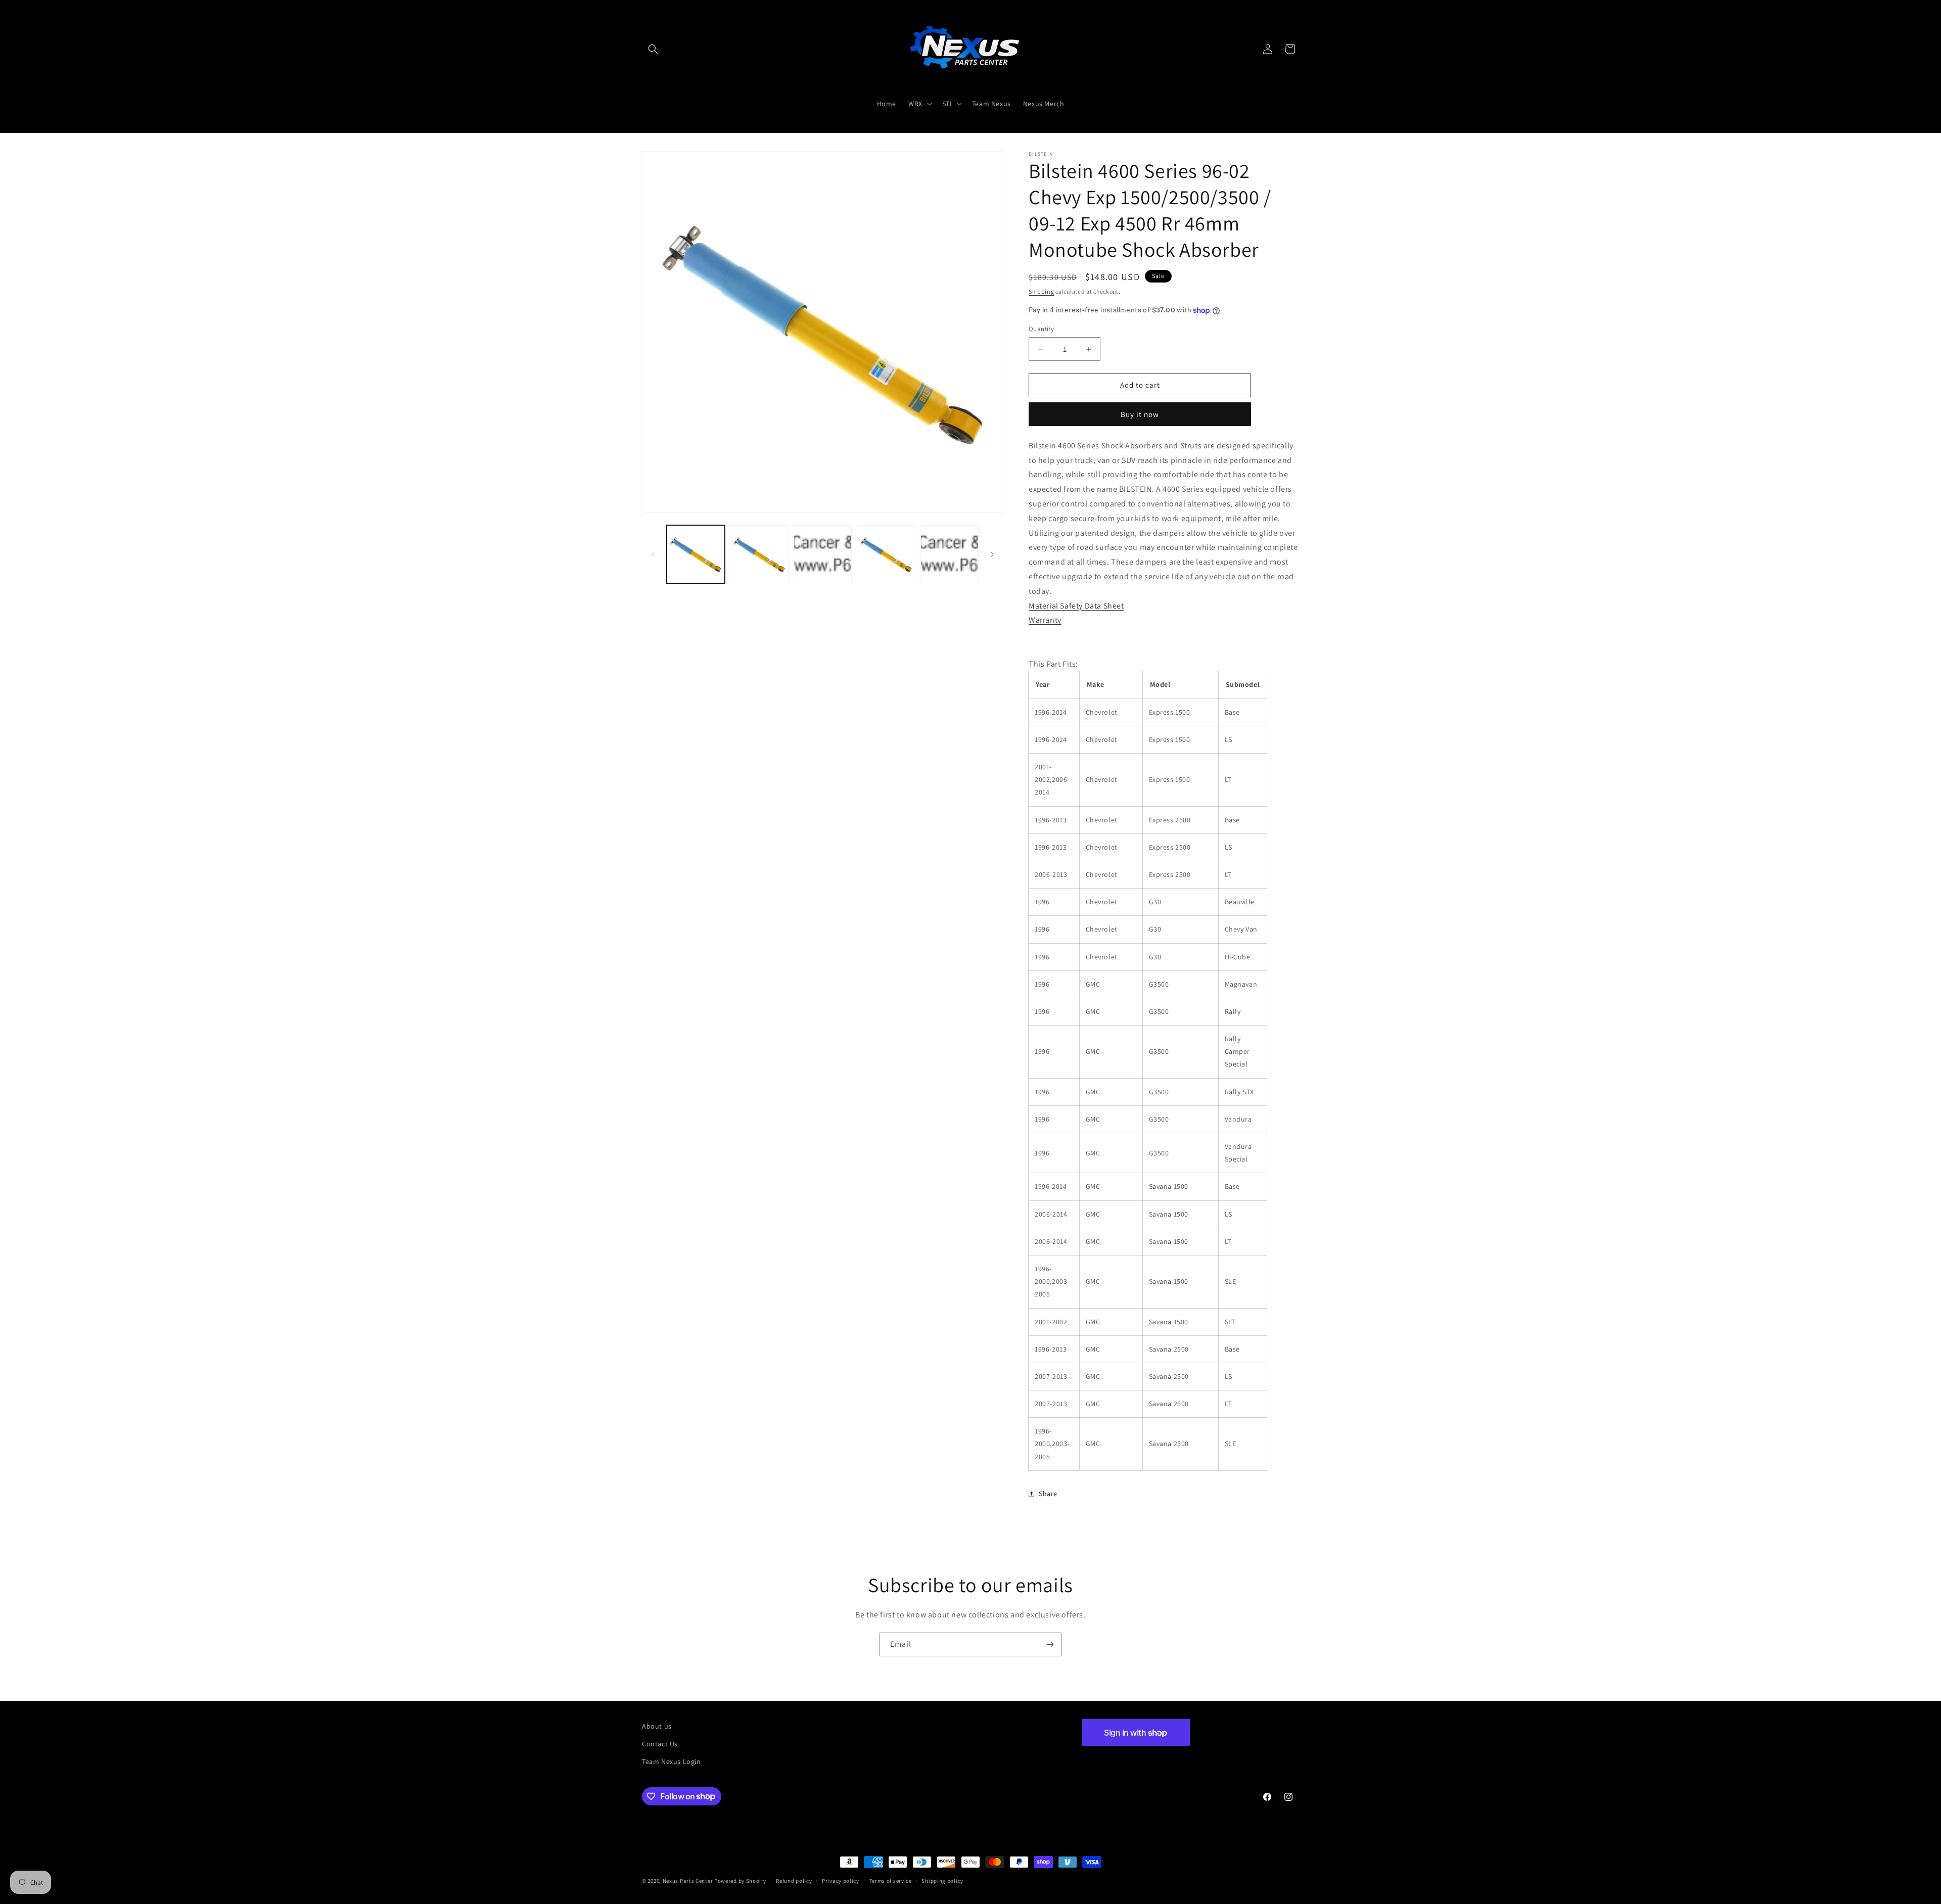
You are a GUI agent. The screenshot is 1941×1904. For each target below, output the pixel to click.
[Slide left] (653, 554)
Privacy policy (841, 1880)
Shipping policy (942, 1880)
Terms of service (891, 1880)
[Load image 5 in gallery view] (950, 554)
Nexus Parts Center (688, 1881)
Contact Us (660, 1744)
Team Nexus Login (672, 1761)
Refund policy (794, 1880)
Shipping (1042, 291)
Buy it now (1140, 414)
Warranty (1045, 620)
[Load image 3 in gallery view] (823, 554)
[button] (653, 49)
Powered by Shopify (740, 1881)
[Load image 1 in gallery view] (696, 554)
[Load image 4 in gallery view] (886, 554)
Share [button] (1048, 1494)
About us (657, 1726)
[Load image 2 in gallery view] (759, 554)
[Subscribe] (1050, 1644)
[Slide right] (992, 554)
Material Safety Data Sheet (1076, 606)
